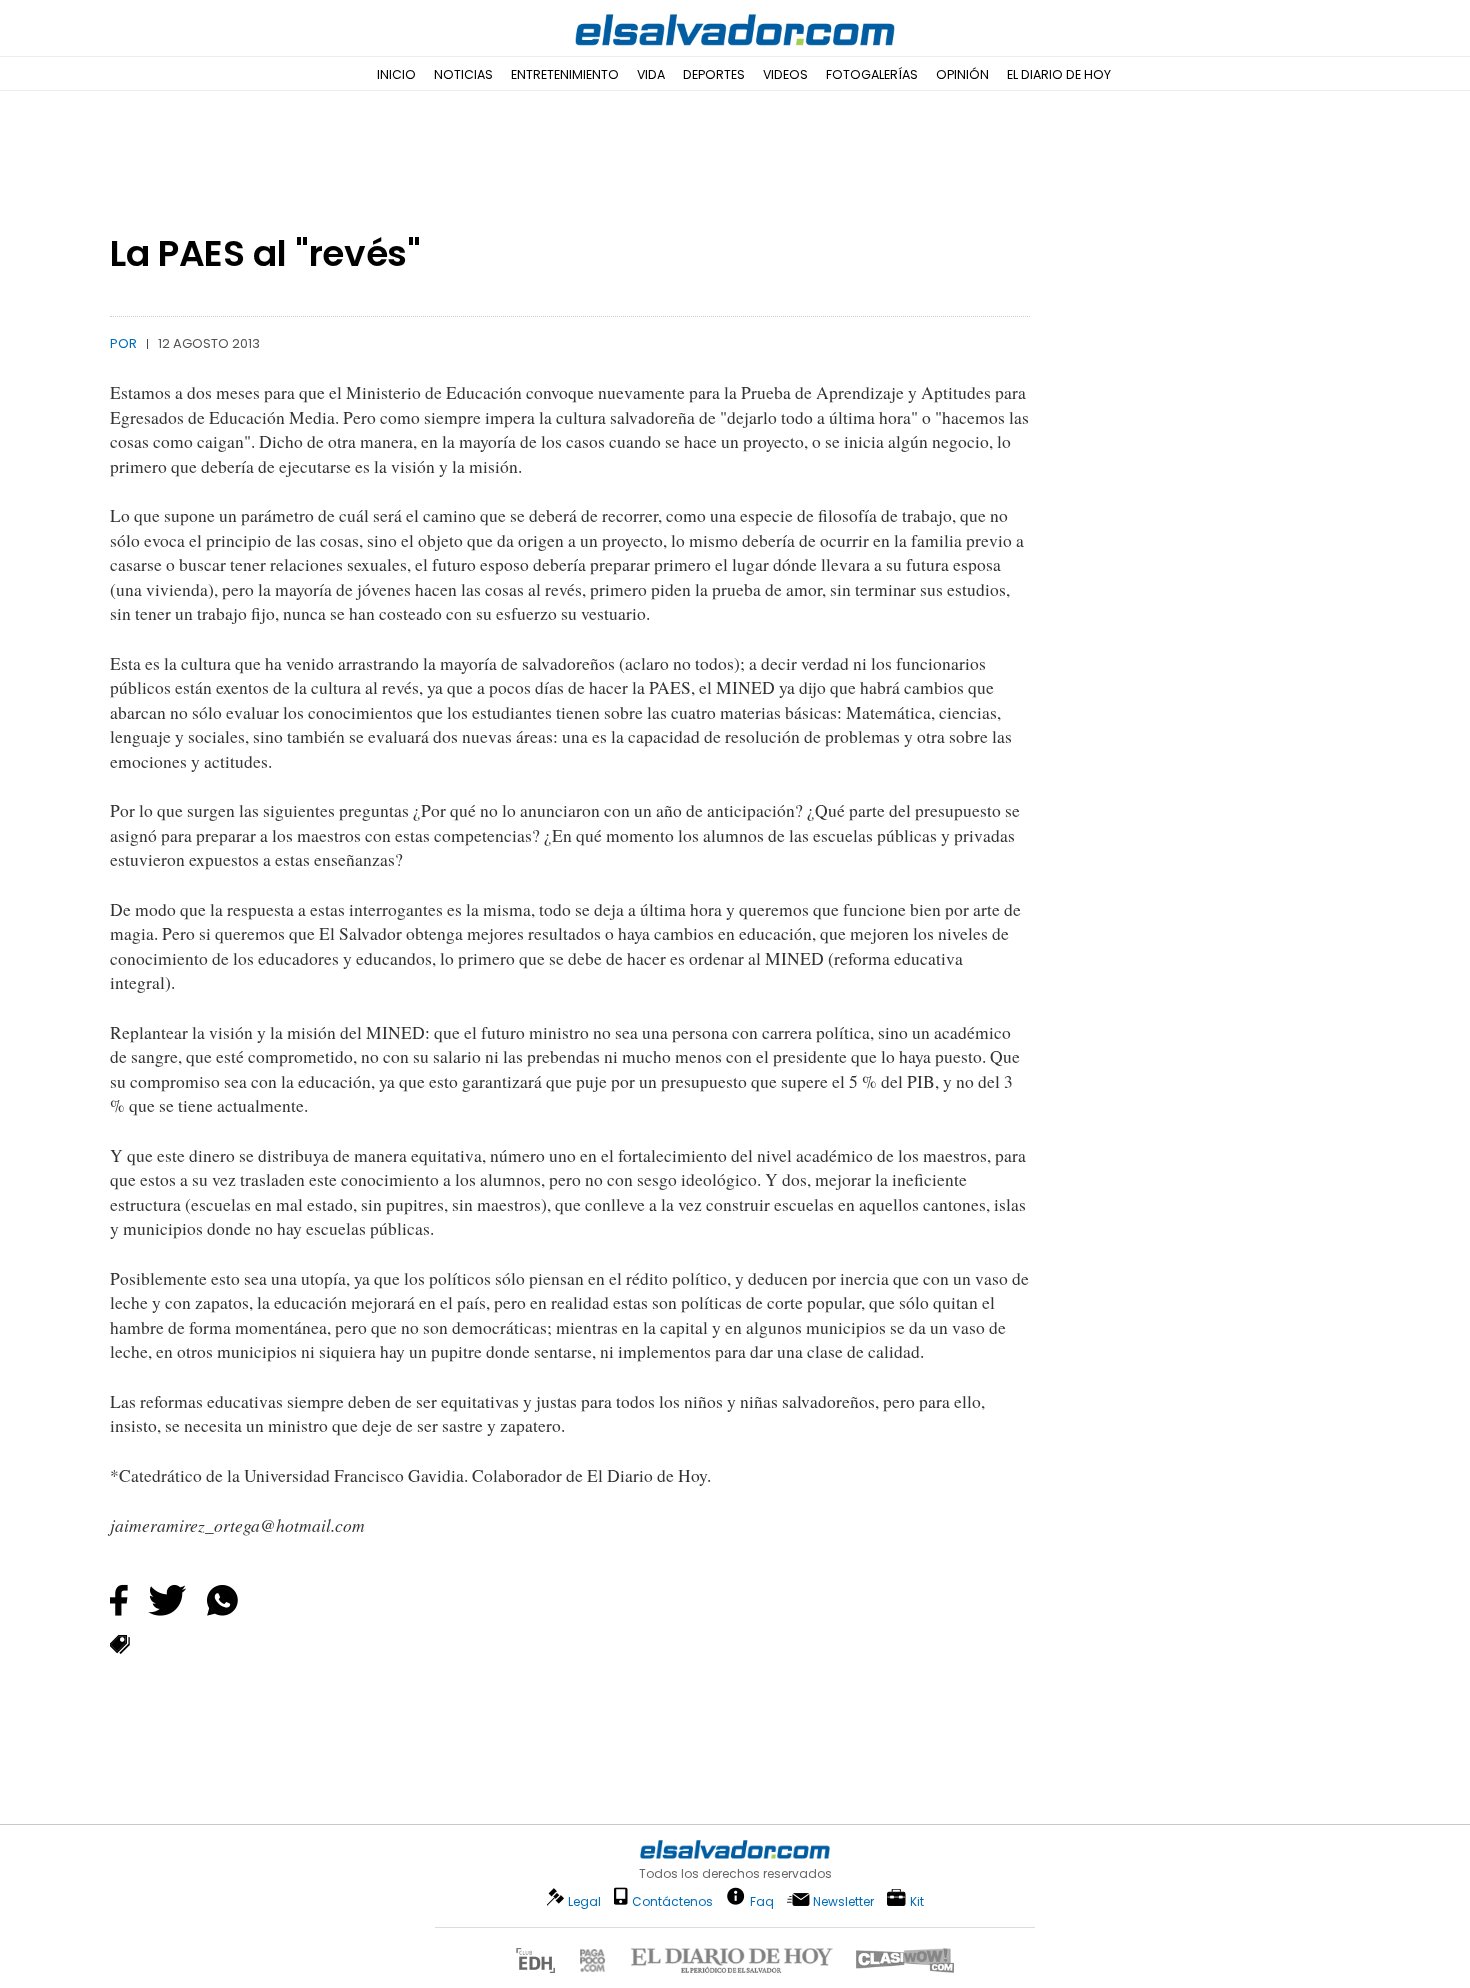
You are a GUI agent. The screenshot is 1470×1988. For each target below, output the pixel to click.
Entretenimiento (565, 74)
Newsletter (843, 1901)
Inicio (396, 74)
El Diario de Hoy (1059, 74)
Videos (785, 74)
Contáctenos (672, 1901)
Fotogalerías (872, 74)
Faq (762, 1900)
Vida (651, 74)
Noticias (463, 74)
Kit (917, 1900)
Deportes (714, 74)
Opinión (962, 74)
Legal (584, 1901)
